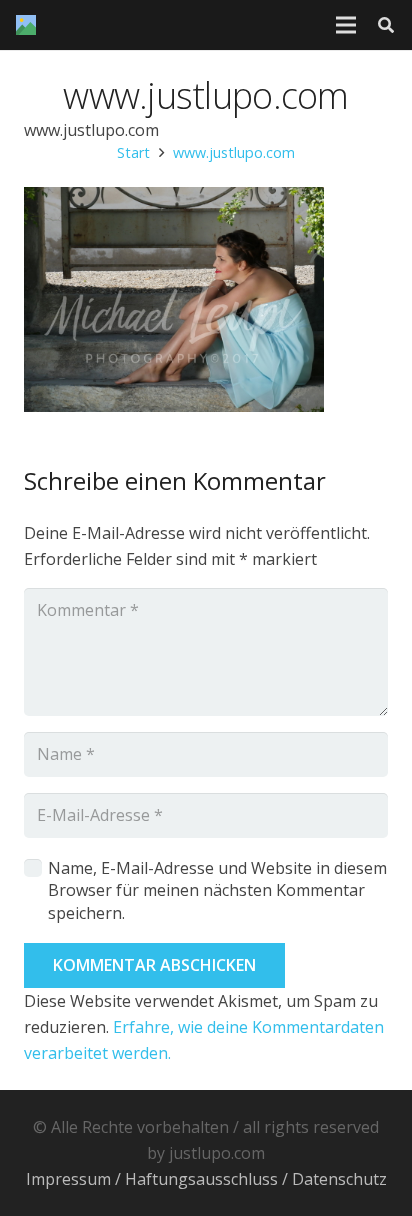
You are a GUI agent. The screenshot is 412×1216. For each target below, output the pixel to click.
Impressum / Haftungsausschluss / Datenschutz (206, 1179)
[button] (386, 25)
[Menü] (346, 25)
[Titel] (26, 25)
